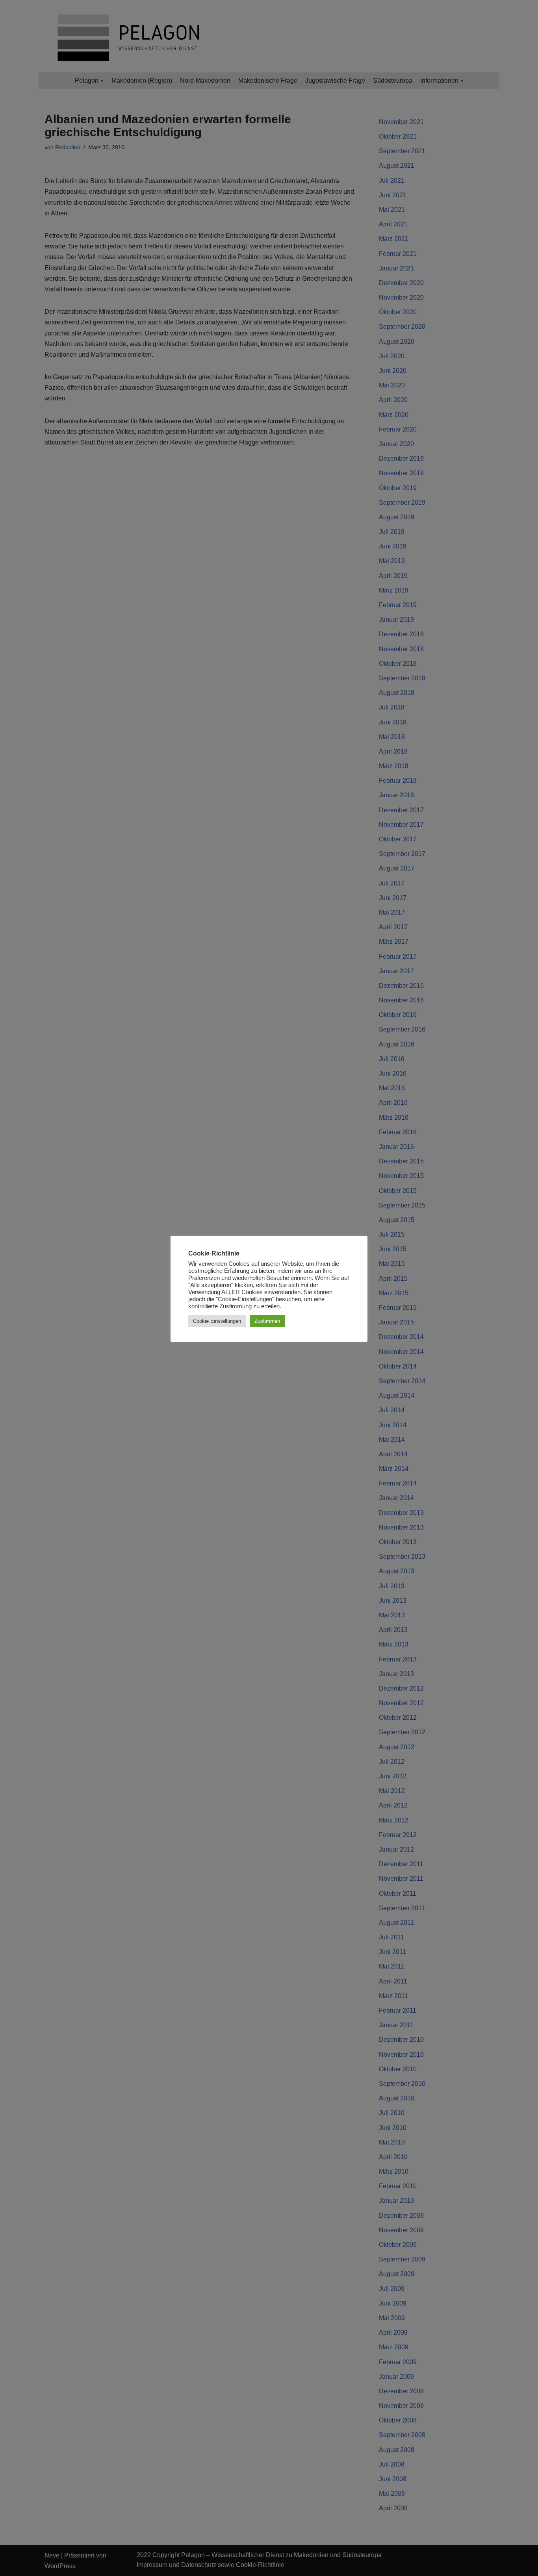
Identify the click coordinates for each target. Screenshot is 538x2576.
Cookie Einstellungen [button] (217, 1321)
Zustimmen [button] (267, 1321)
